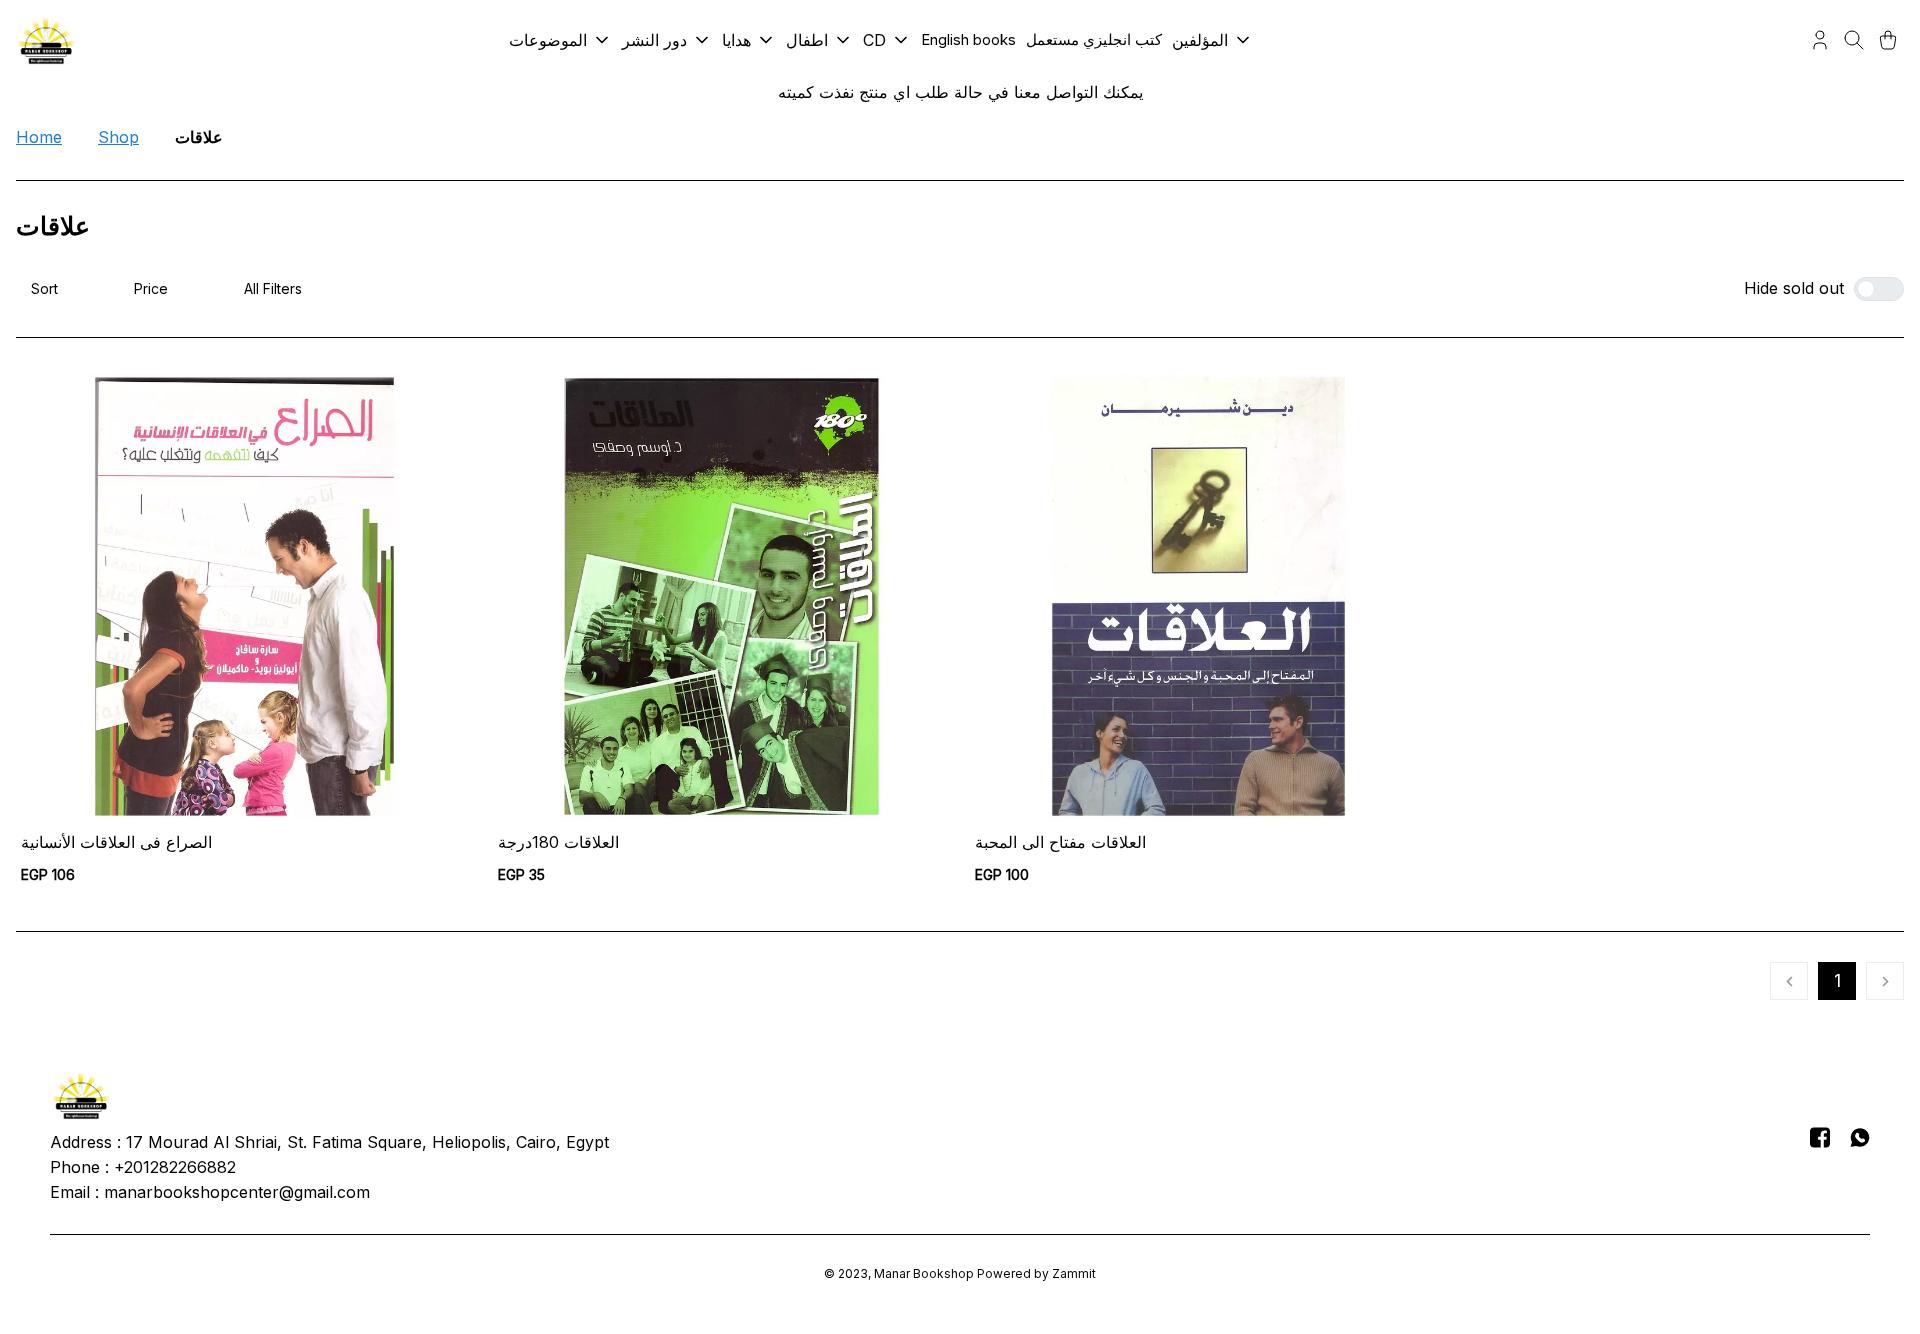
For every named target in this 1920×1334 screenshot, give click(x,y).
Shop (118, 137)
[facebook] (1820, 1137)
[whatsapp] (1860, 1137)
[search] (1854, 40)
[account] (1820, 40)
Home (39, 137)
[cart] (1888, 40)
